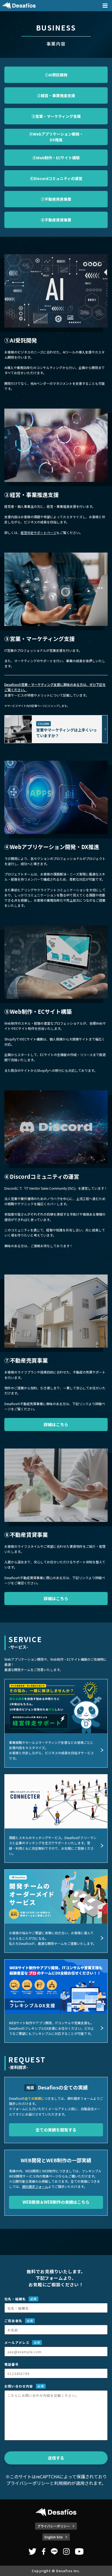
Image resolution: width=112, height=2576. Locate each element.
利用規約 (63, 2483)
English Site (54, 2537)
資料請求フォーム (35, 2186)
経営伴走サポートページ (39, 533)
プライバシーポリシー (28, 2483)
